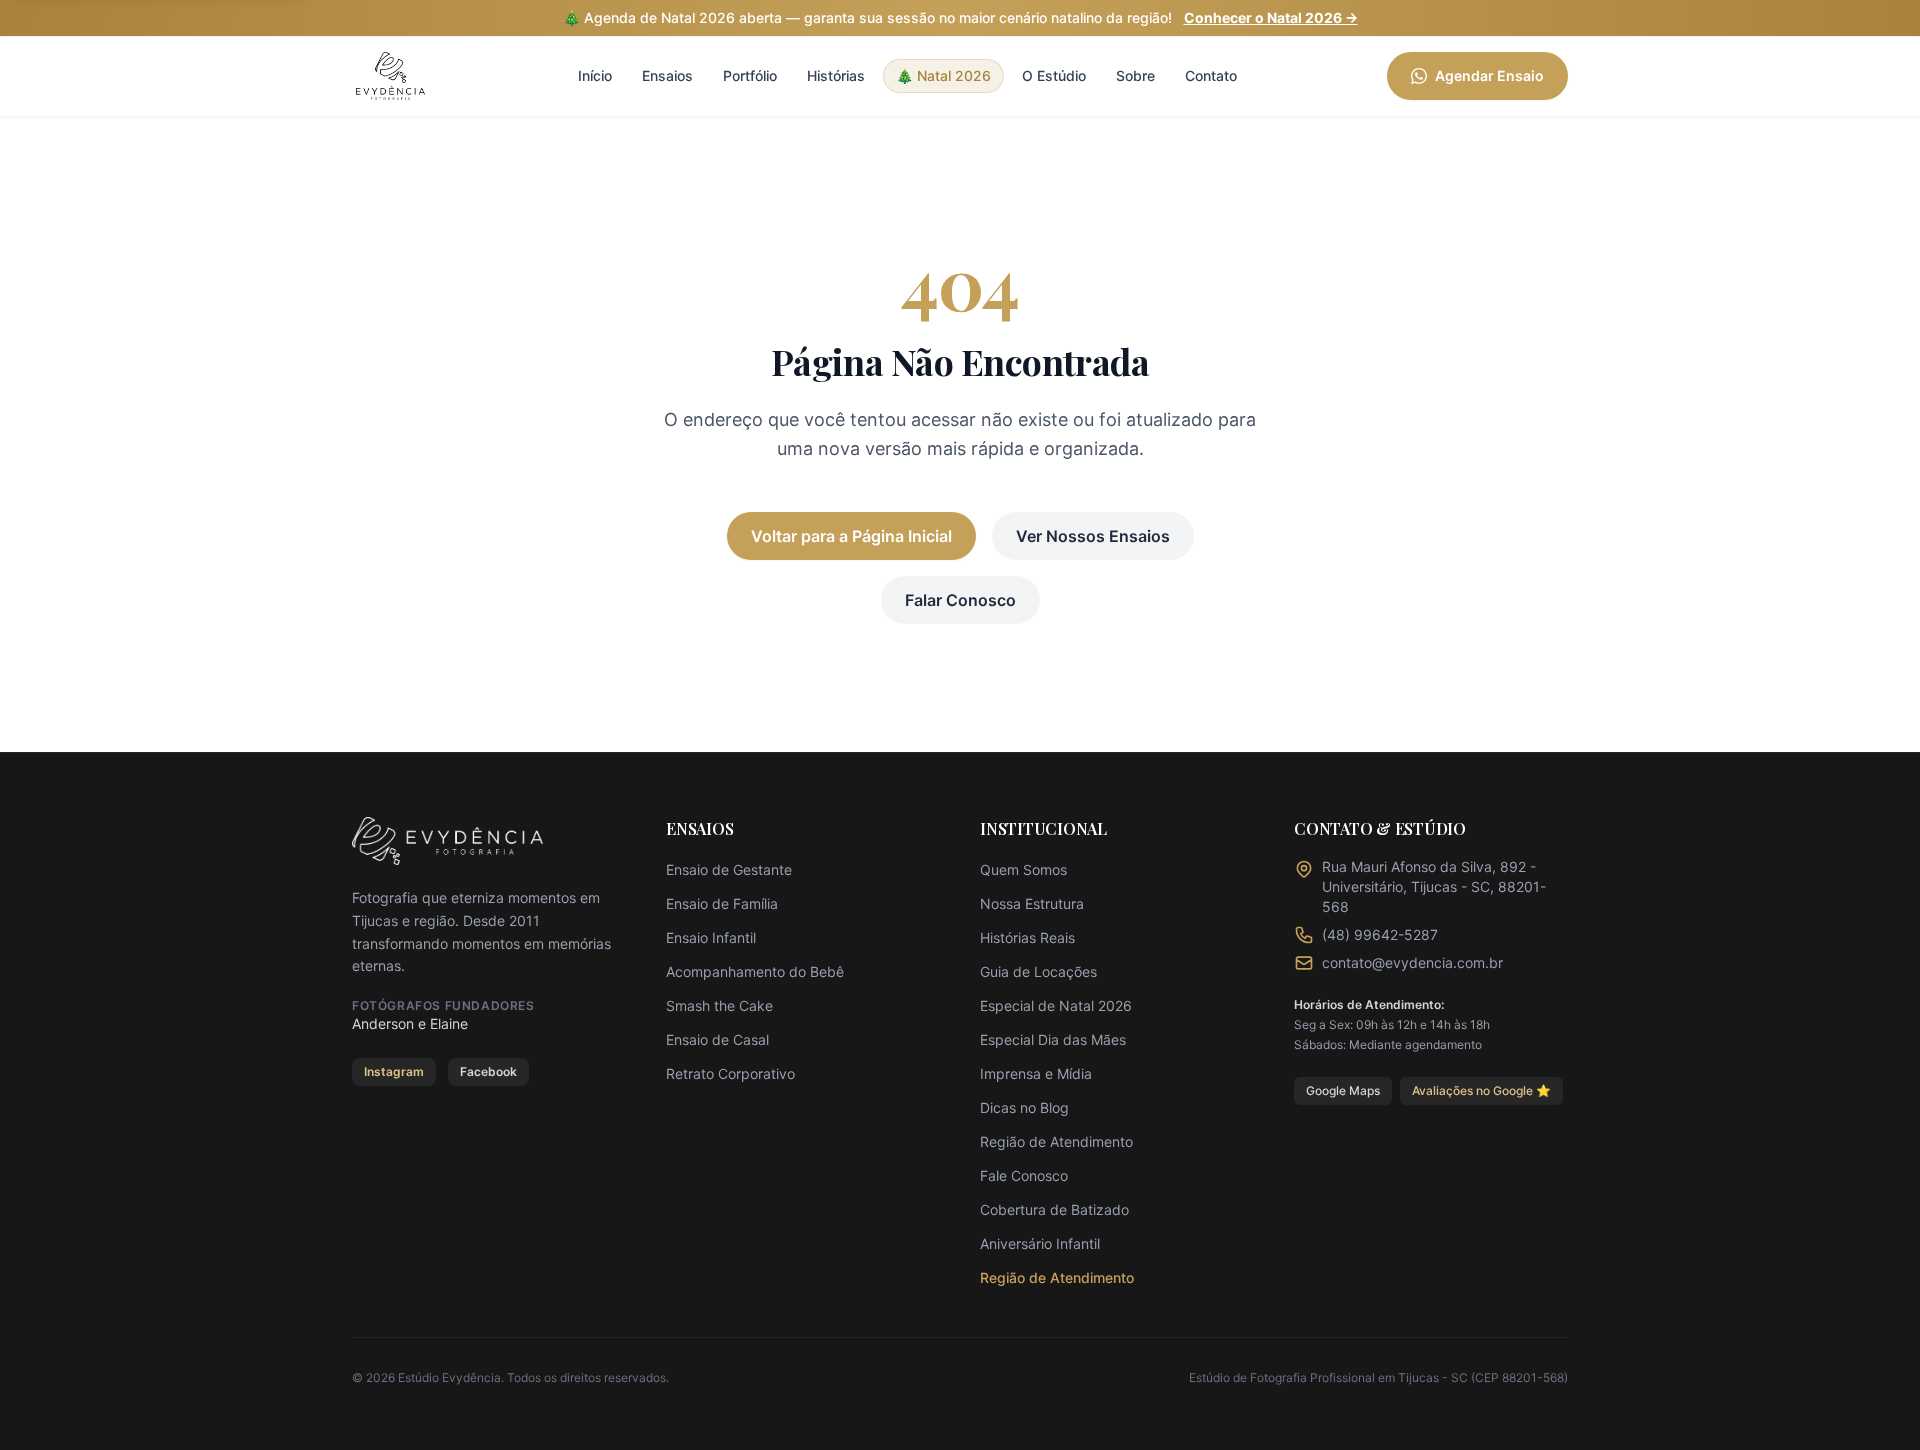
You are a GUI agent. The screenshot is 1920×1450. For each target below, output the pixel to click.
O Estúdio (1054, 75)
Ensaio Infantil (711, 937)
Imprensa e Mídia (1036, 1073)
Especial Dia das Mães (1053, 1039)
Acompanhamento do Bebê (755, 971)
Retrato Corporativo (730, 1073)
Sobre (1135, 75)
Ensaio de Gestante (729, 869)
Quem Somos (1023, 869)
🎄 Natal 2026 (943, 75)
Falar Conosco (960, 600)
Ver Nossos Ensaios (1093, 536)
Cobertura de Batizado (1054, 1209)
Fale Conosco (1024, 1175)
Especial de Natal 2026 (1056, 1005)
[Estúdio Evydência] (447, 841)
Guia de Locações (1038, 971)
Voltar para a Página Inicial (851, 536)
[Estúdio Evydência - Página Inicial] (390, 76)
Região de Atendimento (1056, 1141)
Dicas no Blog (1024, 1107)
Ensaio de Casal (717, 1039)
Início (595, 75)
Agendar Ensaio (1489, 75)
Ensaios (667, 75)
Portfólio (750, 75)
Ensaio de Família (722, 903)
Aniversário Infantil (1040, 1243)
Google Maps (1343, 1090)
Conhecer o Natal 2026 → (1271, 17)
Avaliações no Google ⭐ (1481, 1090)
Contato (1211, 75)
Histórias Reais (1027, 937)
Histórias (836, 75)
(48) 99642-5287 (1380, 934)
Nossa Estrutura (1032, 903)
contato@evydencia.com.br (1412, 962)
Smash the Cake (719, 1005)
